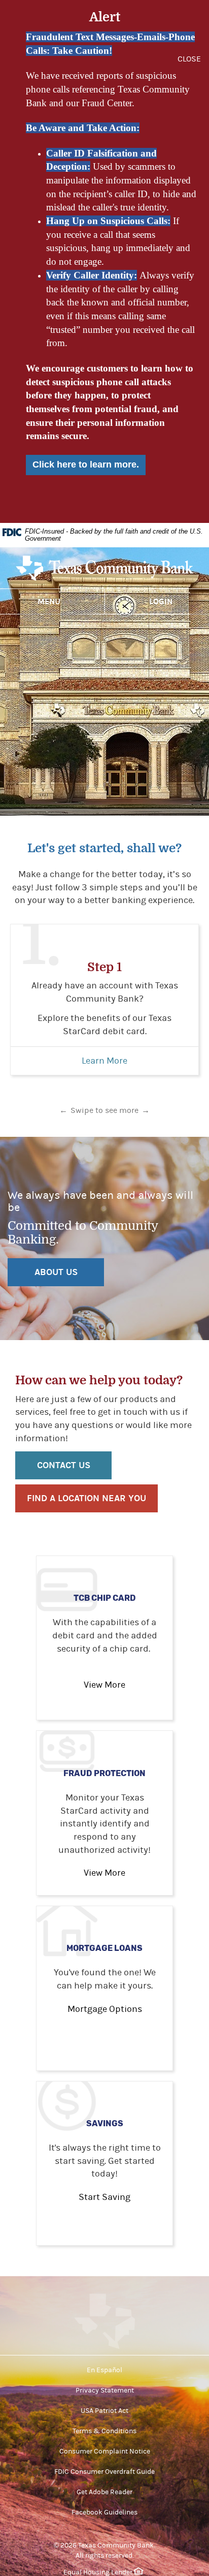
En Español (104, 2370)
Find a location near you (86, 1498)
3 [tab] (120, 1101)
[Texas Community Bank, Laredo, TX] (104, 571)
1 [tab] (89, 1101)
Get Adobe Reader (104, 2492)
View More (104, 1685)
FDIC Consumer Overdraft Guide (104, 2472)
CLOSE (189, 59)
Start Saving (104, 2197)
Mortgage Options (105, 2009)
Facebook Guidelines (104, 2512)
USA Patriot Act (104, 2411)
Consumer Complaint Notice (105, 2451)
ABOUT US (56, 1272)
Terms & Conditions (104, 2431)
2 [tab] (104, 1101)
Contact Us (64, 1465)
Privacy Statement (105, 2391)
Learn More (104, 1061)
